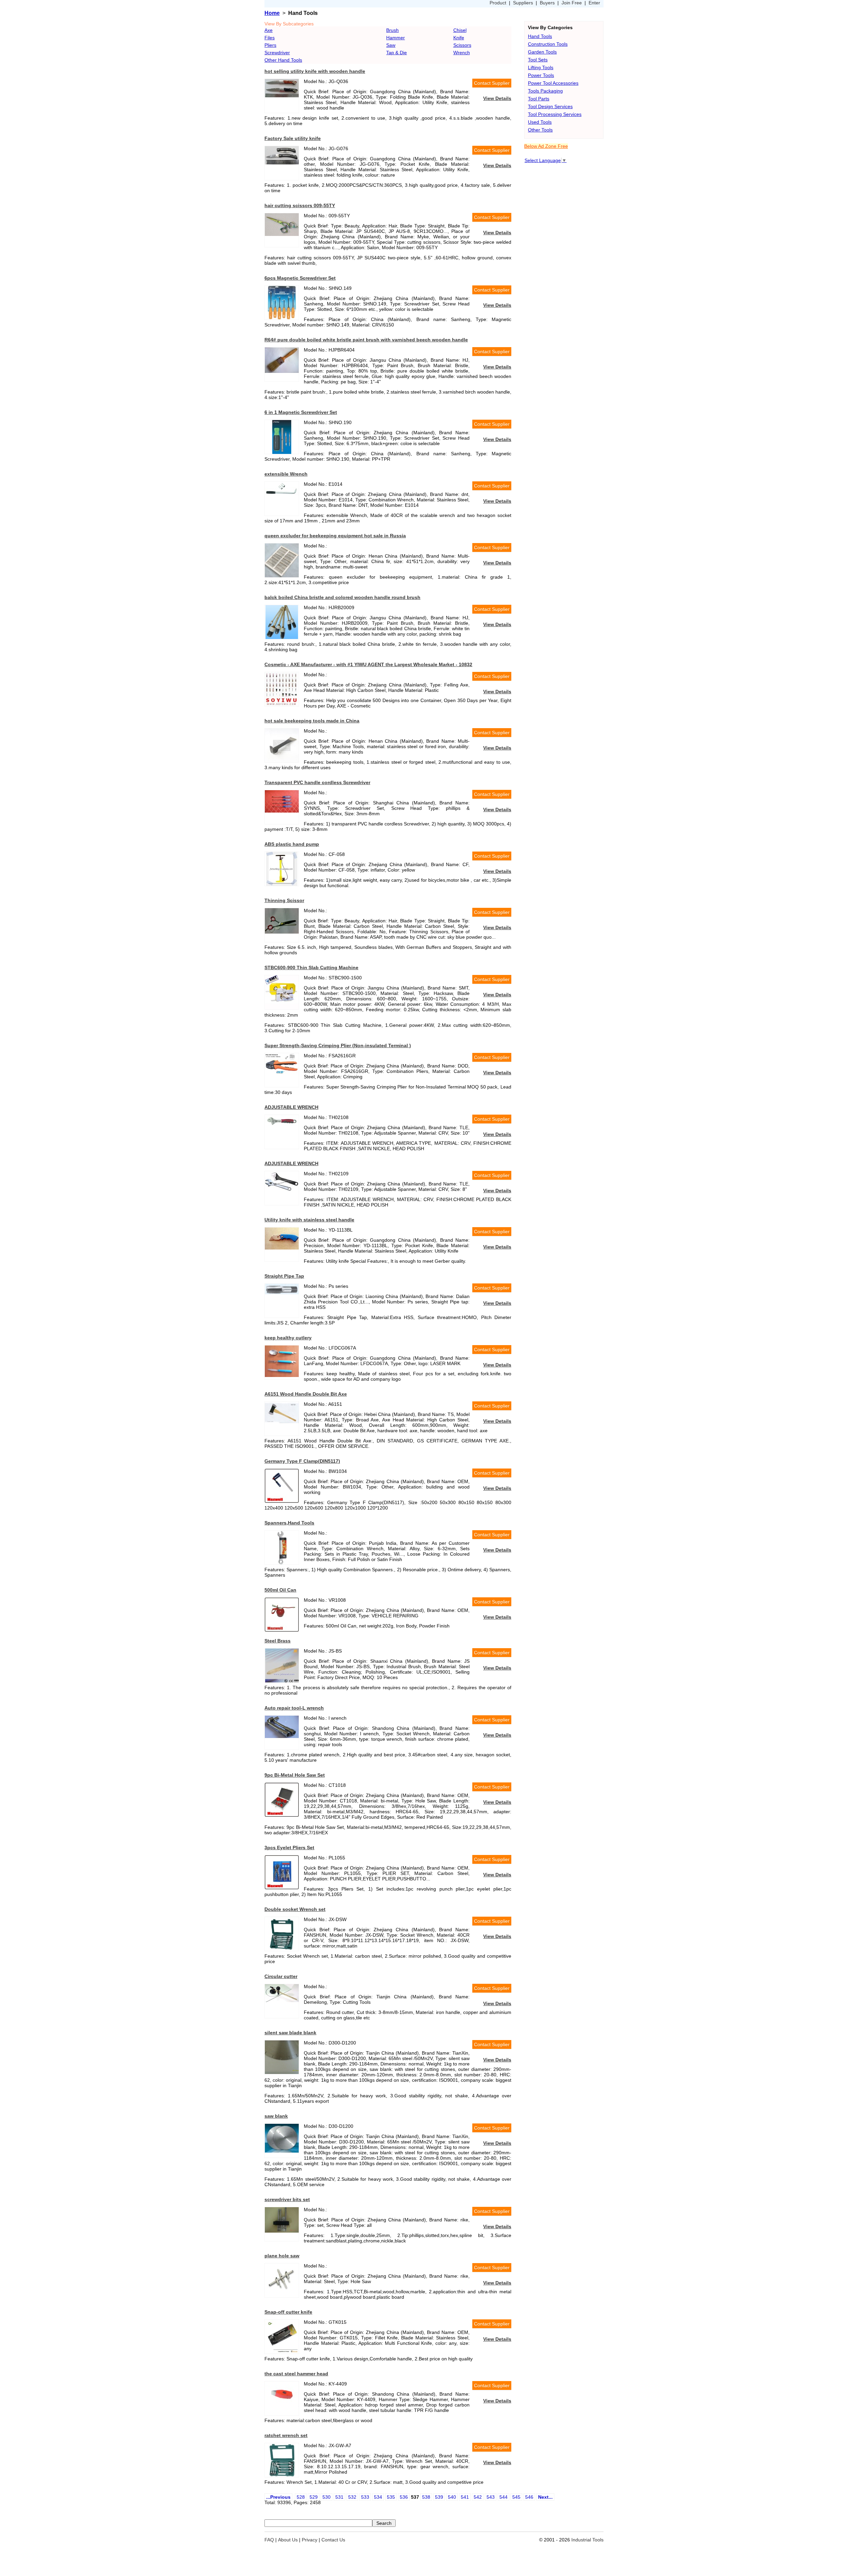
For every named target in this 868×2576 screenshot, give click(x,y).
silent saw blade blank (290, 2033)
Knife (459, 38)
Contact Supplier (492, 83)
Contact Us (333, 2540)
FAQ (269, 2540)
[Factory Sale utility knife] (282, 163)
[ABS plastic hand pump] (282, 884)
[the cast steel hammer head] (282, 2405)
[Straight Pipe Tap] (282, 1293)
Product (498, 3)
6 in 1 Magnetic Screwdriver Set (301, 412)
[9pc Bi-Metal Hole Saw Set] (282, 1815)
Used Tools (540, 122)
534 (378, 2497)
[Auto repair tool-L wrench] (282, 1736)
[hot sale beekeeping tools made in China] (282, 761)
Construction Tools (548, 44)
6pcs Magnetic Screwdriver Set (300, 278)
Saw (391, 45)
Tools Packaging (545, 91)
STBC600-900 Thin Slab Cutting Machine (311, 967)
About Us (288, 2540)
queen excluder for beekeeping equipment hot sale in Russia (335, 536)
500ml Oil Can (280, 1590)
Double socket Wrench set (295, 1909)
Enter (594, 3)
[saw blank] (282, 2151)
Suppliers (523, 3)
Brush (392, 30)
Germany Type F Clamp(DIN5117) (302, 1461)
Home (272, 13)
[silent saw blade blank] (282, 2072)
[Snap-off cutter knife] (282, 2352)
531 (339, 2497)
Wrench (462, 53)
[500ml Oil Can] (282, 1630)
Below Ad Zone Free (546, 146)
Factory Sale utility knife (293, 138)
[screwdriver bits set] (282, 2231)
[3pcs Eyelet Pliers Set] (282, 1888)
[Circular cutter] (282, 2000)
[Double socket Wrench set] (282, 1949)
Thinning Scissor (284, 900)
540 (452, 2497)
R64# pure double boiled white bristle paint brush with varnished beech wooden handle (366, 340)
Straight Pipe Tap (284, 1276)
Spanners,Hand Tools (289, 1523)
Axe (269, 30)
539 (439, 2497)
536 (404, 2497)
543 (491, 2497)
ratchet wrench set (286, 2435)
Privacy (310, 2540)
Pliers (270, 45)
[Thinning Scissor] (282, 932)
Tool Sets (538, 60)
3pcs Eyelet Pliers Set (289, 1848)
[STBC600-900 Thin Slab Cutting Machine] (282, 1007)
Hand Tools (540, 36)
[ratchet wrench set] (282, 2475)
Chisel (460, 30)
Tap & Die (397, 53)
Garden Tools (542, 52)
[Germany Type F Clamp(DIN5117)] (282, 1501)
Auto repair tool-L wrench (294, 1708)
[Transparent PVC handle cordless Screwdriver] (282, 811)
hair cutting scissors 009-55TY (300, 205)
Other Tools (540, 130)
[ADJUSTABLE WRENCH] (282, 1125)
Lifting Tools (541, 67)
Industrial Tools (587, 2540)
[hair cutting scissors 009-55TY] (282, 234)
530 (327, 2497)
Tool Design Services (550, 106)
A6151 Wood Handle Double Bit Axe (306, 1394)
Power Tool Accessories (553, 83)
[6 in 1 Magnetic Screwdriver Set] (282, 452)
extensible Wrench (286, 474)
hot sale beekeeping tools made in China (312, 721)
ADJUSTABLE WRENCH (291, 1107)
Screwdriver (277, 53)
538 (426, 2497)
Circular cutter (281, 1976)
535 (391, 2497)
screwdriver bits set (287, 2199)
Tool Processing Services (555, 114)
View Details (497, 98)
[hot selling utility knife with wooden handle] (282, 96)
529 (314, 2497)
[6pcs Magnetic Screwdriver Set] (282, 318)
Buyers (547, 3)
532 (352, 2497)
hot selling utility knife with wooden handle (315, 71)
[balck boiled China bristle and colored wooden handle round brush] (282, 637)
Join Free (572, 3)
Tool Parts (539, 99)
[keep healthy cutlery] (282, 1375)
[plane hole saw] (282, 2292)
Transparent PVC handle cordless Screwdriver (317, 782)
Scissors (462, 45)
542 (478, 2497)
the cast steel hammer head (296, 2374)
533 (365, 2497)
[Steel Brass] (282, 1681)
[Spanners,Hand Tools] (282, 1563)
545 (516, 2497)
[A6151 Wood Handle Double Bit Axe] (282, 1421)
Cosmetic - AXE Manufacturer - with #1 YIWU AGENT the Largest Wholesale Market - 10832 (368, 664)
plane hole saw (282, 2256)
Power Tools (541, 75)
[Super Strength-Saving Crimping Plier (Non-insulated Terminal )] (282, 1072)
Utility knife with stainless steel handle (309, 1220)
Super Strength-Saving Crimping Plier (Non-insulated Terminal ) (338, 1045)
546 (529, 2497)
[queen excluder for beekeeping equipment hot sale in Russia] (282, 576)
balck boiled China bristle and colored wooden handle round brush (342, 597)
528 (301, 2497)
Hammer (396, 38)
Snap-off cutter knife (288, 2312)
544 (504, 2497)
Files (270, 38)
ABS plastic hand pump (292, 844)
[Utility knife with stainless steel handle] (282, 1248)
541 (465, 2497)
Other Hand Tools (283, 60)
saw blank (276, 2116)
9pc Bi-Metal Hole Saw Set (295, 1775)
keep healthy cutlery (288, 1338)
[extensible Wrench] (282, 494)
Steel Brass (278, 1641)
